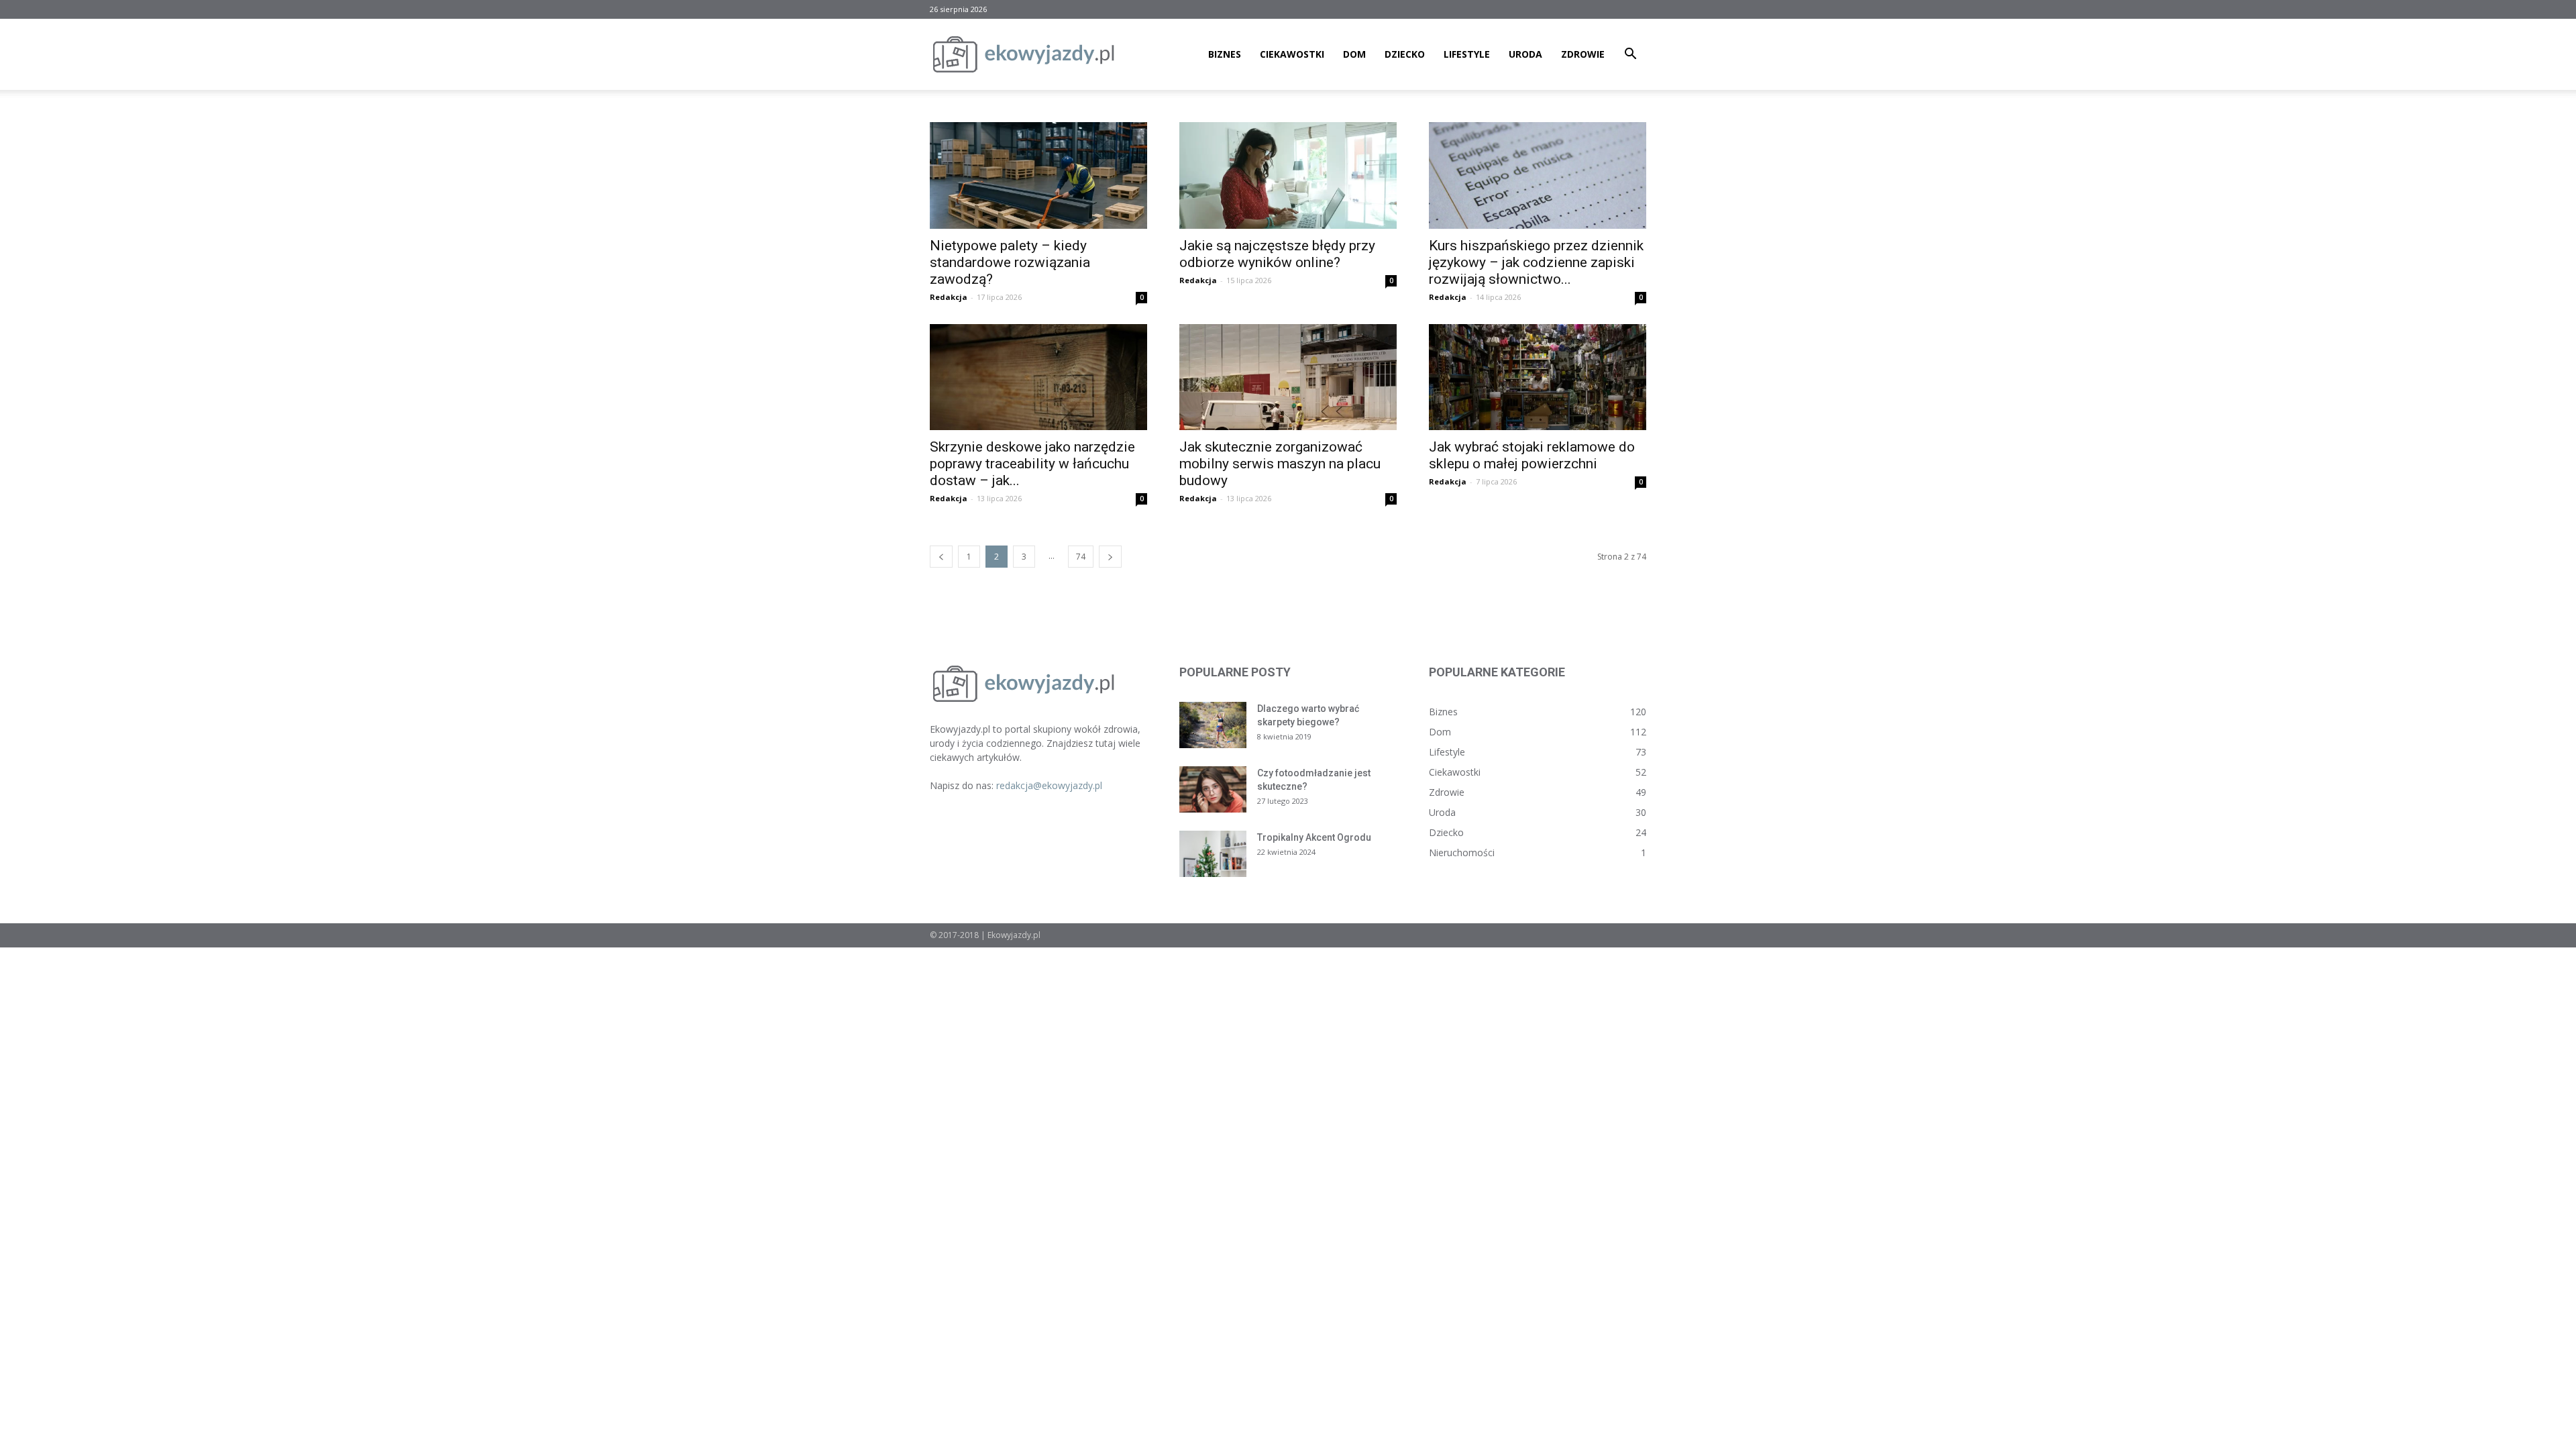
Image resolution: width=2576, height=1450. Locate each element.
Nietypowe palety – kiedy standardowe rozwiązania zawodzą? (1010, 262)
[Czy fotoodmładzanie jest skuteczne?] (1213, 789)
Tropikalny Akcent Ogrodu (1314, 837)
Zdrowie (1583, 54)
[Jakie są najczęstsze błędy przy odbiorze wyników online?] (1288, 175)
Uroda (1525, 54)
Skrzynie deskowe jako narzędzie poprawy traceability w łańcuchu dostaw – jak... (1032, 464)
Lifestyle (1467, 54)
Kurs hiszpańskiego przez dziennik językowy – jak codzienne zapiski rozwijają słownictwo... (1536, 262)
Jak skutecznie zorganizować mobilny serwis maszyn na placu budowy (1280, 464)
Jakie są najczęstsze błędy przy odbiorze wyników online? (1277, 254)
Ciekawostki (1292, 54)
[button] (1630, 55)
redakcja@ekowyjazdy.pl (1049, 785)
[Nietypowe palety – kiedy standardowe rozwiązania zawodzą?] (1038, 175)
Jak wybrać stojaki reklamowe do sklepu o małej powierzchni (1532, 455)
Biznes (1225, 54)
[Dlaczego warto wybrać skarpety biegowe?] (1213, 725)
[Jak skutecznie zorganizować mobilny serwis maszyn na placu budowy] (1288, 377)
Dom (1354, 54)
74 (1081, 557)
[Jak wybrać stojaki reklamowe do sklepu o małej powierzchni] (1538, 377)
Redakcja (949, 297)
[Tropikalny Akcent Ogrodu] (1213, 854)
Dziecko (1405, 54)
